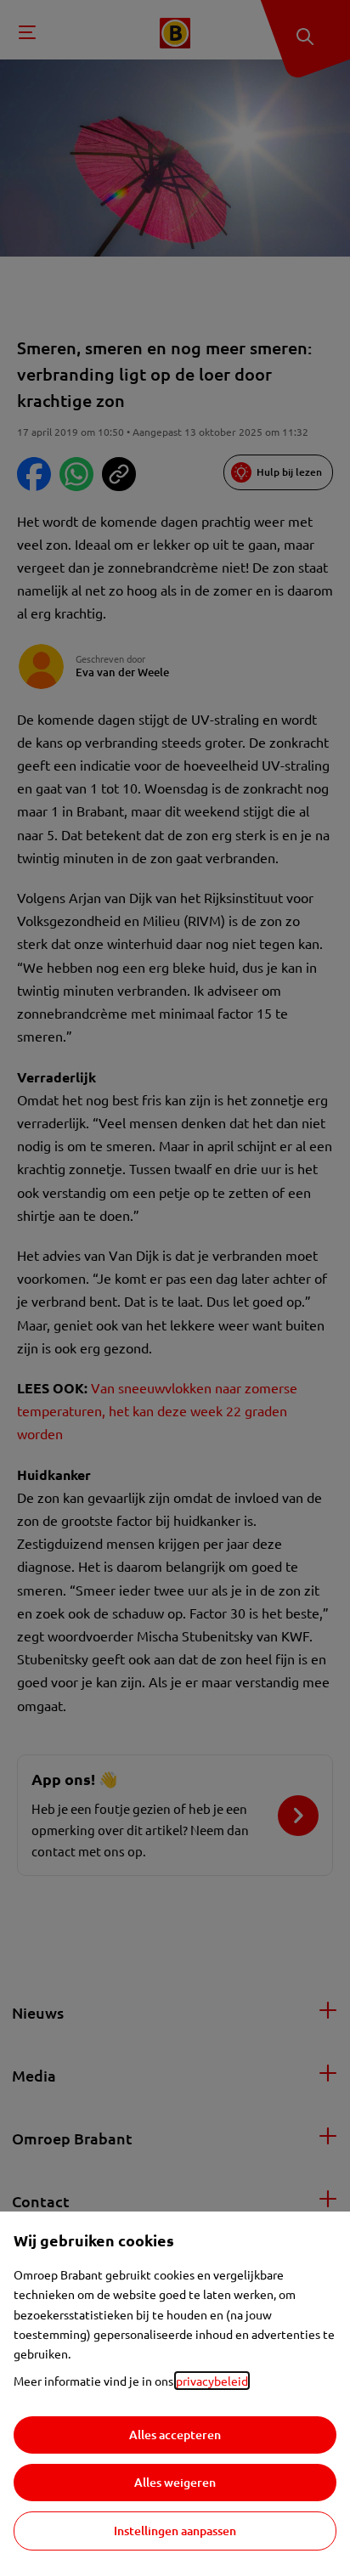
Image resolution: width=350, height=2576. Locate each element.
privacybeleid (212, 2381)
